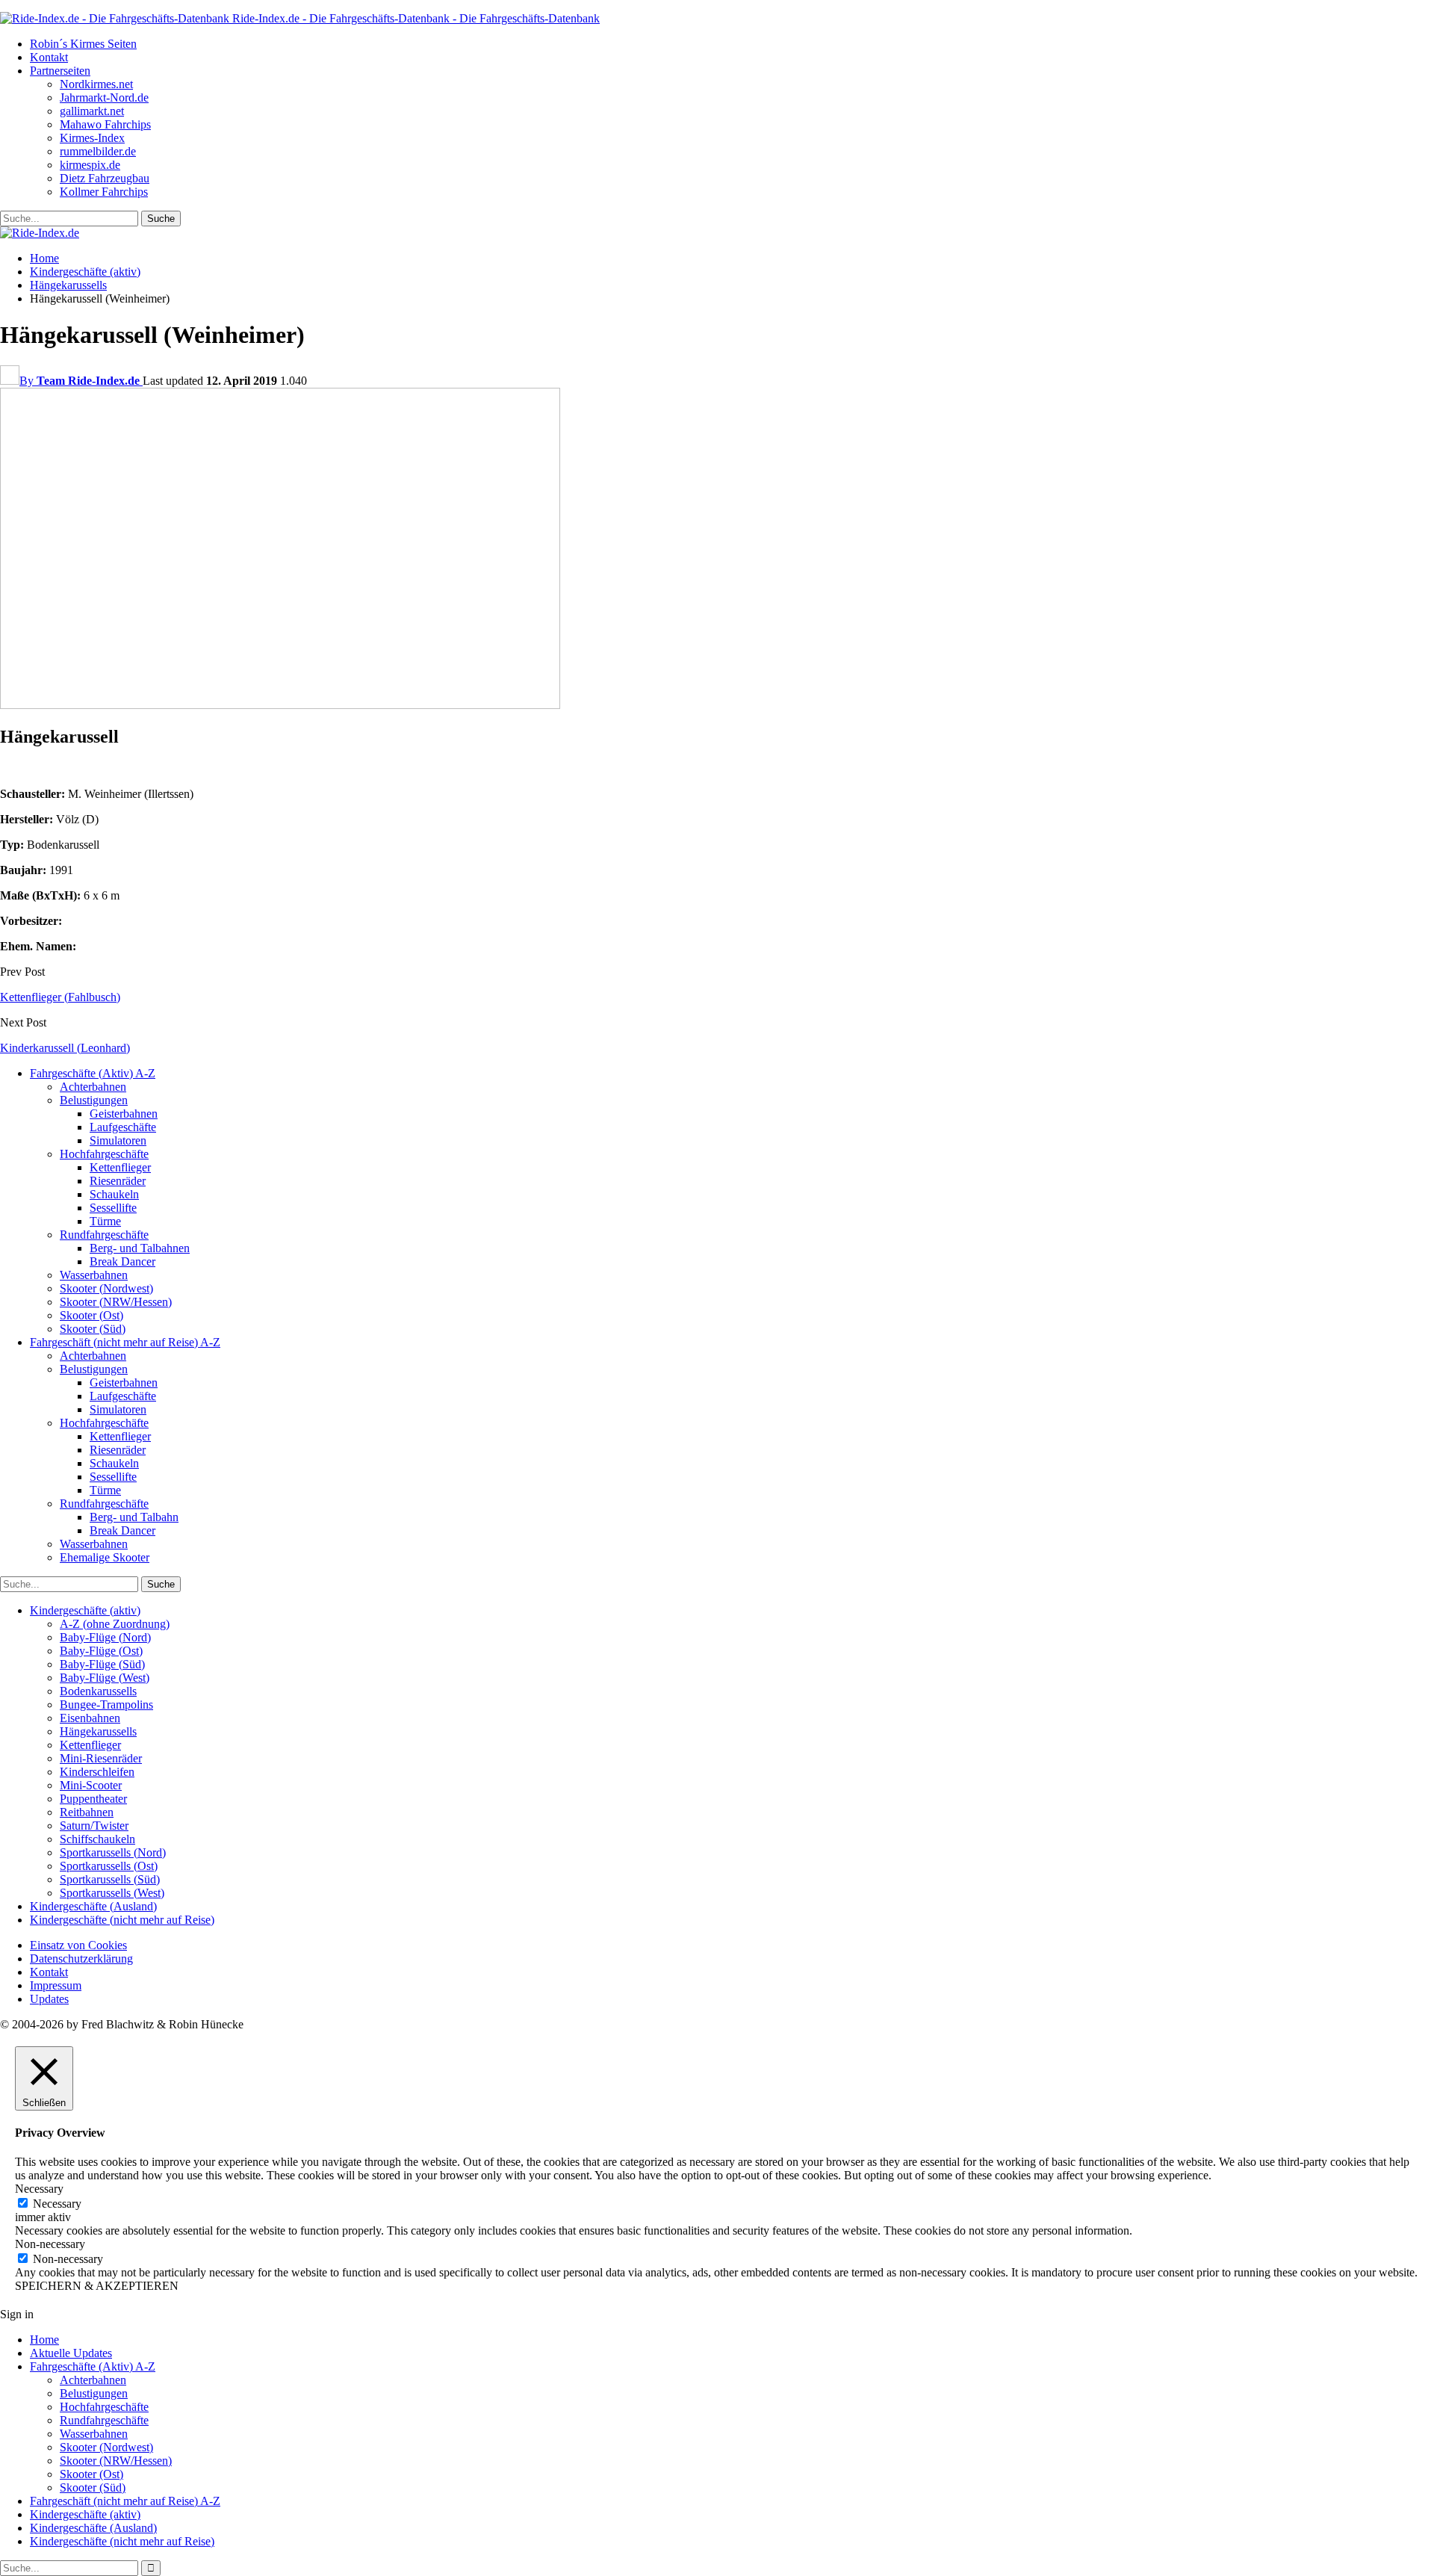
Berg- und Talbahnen (140, 1248)
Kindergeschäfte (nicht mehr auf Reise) (122, 1920)
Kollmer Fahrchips (104, 192)
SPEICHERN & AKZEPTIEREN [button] (97, 2286)
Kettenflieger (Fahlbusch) (60, 997)
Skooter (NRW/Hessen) (116, 1302)
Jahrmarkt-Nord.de (104, 97)
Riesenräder (118, 1181)
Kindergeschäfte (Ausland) (93, 1906)
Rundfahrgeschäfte (104, 1235)
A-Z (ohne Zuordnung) (115, 1624)
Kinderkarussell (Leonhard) (65, 1048)
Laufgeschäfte (123, 1127)
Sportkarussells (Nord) (113, 1852)
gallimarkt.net (92, 111)
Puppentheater (93, 1799)
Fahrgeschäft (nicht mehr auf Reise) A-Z (125, 1342)
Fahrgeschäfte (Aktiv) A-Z (93, 1073)
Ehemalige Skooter (105, 1557)
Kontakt (49, 57)
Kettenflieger (120, 1167)
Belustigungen (94, 1100)
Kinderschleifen (97, 1772)
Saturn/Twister (94, 1826)
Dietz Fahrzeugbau (105, 178)
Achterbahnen (93, 1087)
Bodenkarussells (98, 1691)
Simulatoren (118, 1140)
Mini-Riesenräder (101, 1758)
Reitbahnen (87, 1812)
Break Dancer (122, 1261)
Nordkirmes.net (96, 84)
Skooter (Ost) (91, 1315)
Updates (49, 1999)
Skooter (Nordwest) (106, 1288)
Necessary (57, 2204)
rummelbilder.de (98, 151)
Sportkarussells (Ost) (109, 1866)
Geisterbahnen (124, 1114)
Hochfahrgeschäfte (104, 1154)
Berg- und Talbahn (134, 1517)
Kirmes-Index (92, 138)
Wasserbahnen (94, 1275)
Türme (105, 1221)
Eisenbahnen (90, 1718)
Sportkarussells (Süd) (110, 1879)
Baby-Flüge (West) (105, 1678)
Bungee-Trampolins (106, 1705)
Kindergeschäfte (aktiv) (85, 1610)
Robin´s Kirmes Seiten (83, 44)
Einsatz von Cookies (78, 1945)
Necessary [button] (39, 2189)
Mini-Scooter (91, 1785)
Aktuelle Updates (71, 2353)
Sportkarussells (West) (112, 1893)
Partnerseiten (60, 71)
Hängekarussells (98, 1731)
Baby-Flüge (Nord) (105, 1637)
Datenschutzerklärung (81, 1959)
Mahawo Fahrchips (105, 124)
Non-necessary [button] (50, 2244)
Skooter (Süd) (93, 1329)
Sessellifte (113, 1208)
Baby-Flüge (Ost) (101, 1651)
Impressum (56, 1985)
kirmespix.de (90, 165)
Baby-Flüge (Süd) (102, 1664)
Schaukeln (114, 1194)
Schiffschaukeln (97, 1839)
